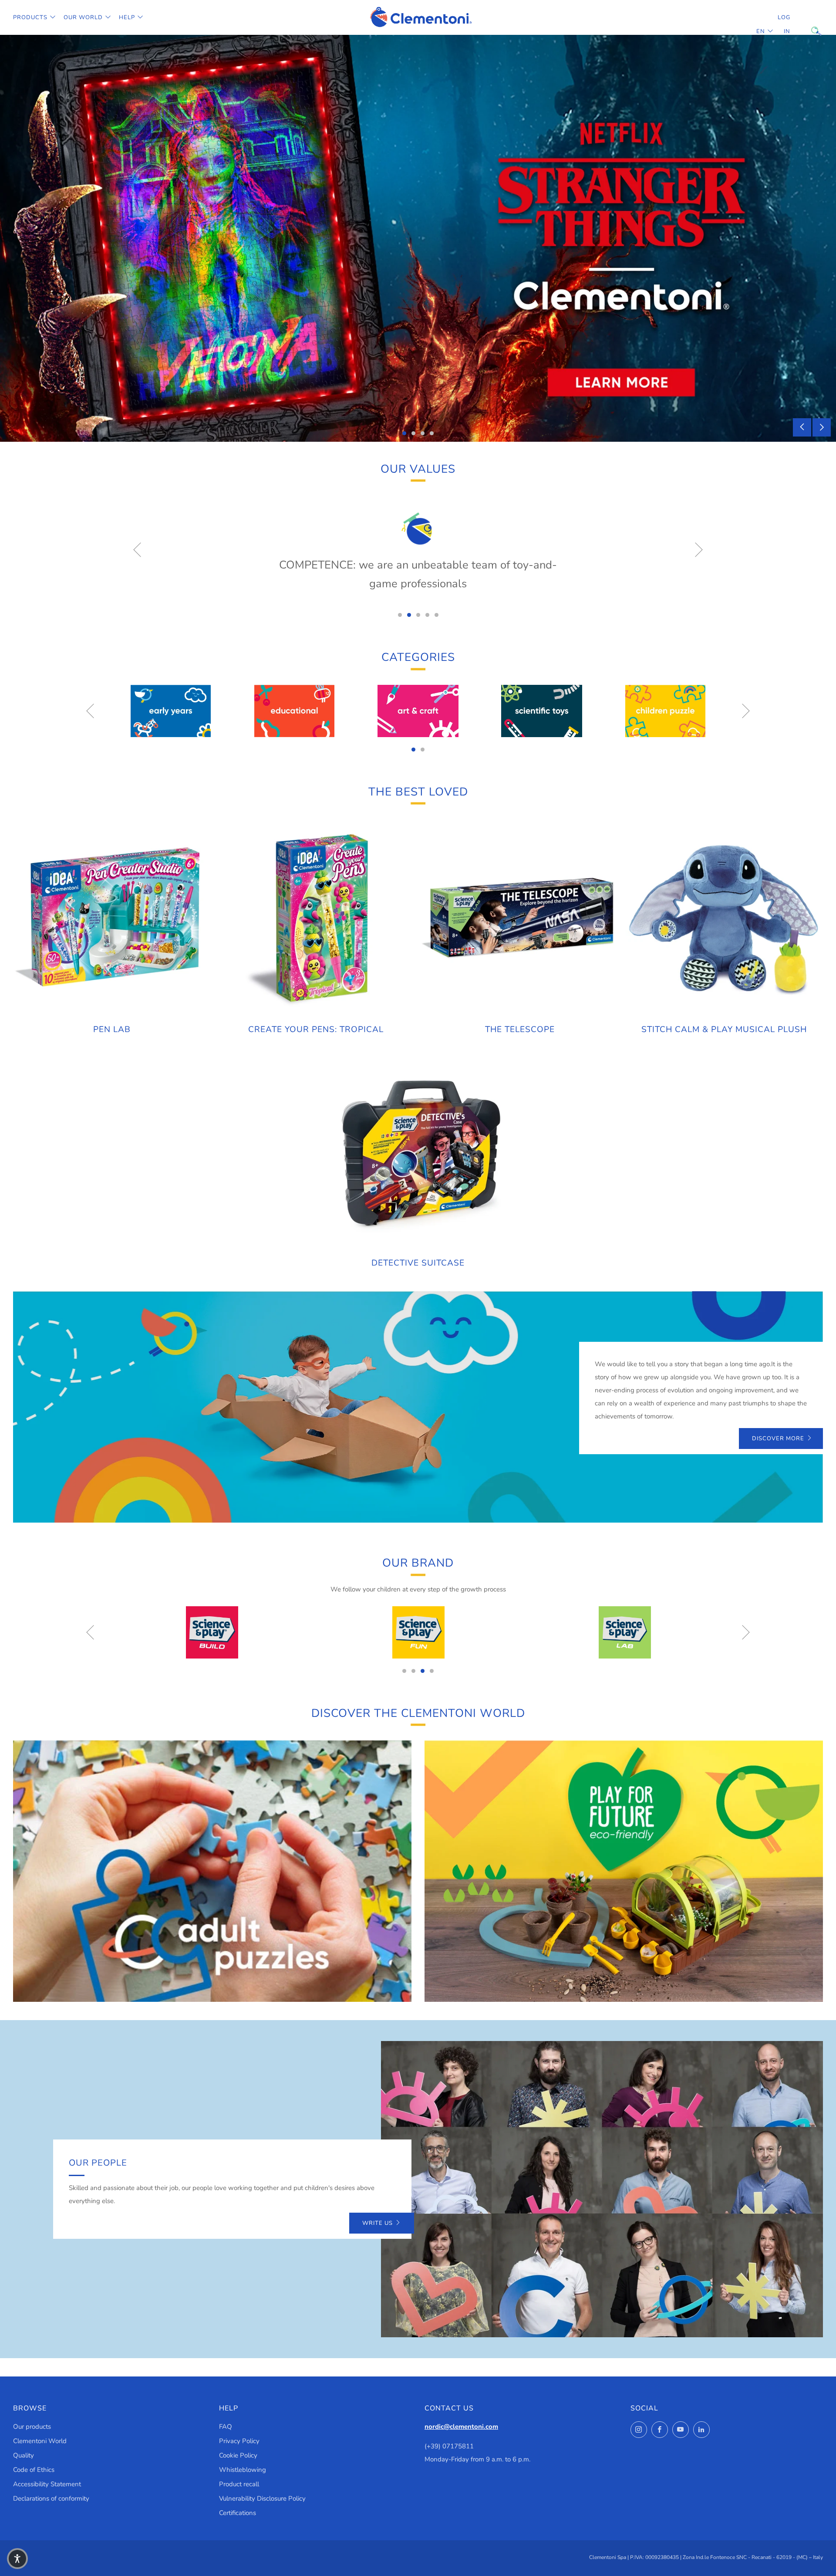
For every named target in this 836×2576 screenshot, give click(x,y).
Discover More (778, 1439)
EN (761, 31)
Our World (83, 17)
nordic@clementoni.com (461, 2427)
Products (30, 17)
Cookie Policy (238, 2455)
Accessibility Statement (47, 2484)
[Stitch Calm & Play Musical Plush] (724, 918)
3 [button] (423, 433)
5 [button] (437, 615)
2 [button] (413, 433)
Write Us (378, 2223)
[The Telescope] (520, 918)
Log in (784, 24)
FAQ (226, 2427)
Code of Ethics (34, 2470)
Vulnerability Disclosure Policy (262, 2498)
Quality (24, 2455)
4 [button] (432, 433)
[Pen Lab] (112, 918)
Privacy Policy (239, 2441)
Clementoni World (40, 2441)
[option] (418, 238)
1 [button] (404, 433)
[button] (17, 2559)
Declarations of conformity (51, 2498)
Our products (32, 2427)
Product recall (239, 2484)
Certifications (238, 2513)
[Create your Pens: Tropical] (316, 918)
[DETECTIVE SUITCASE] (418, 1151)
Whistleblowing (243, 2470)
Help (127, 17)
